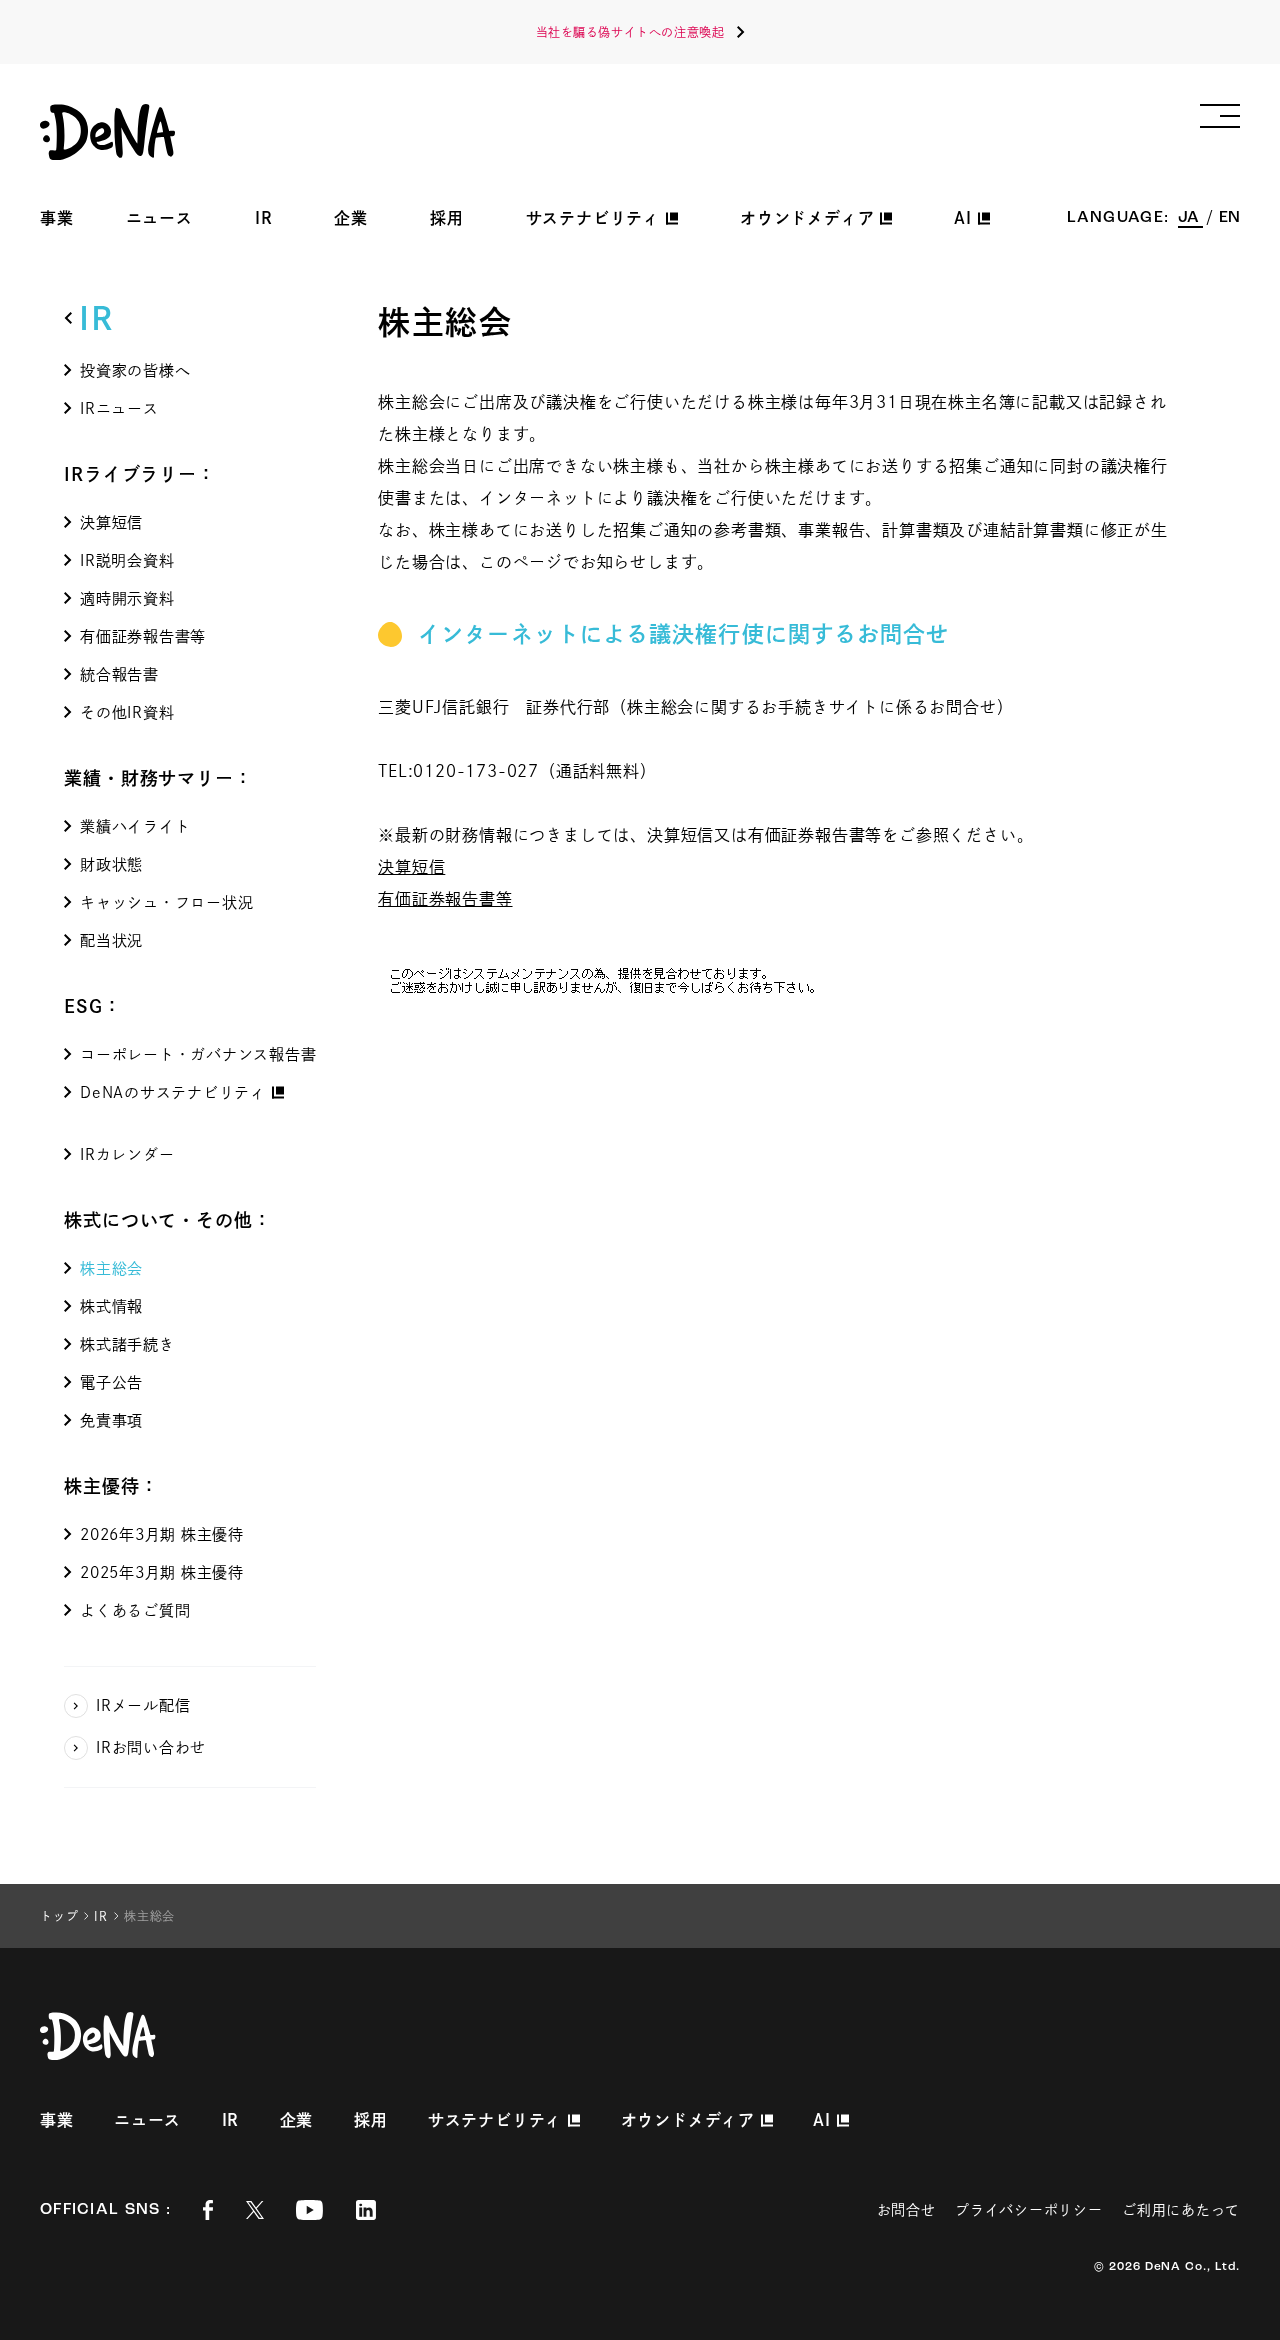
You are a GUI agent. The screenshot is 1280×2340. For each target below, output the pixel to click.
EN (1229, 218)
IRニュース (119, 408)
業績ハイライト (135, 826)
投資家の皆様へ (135, 370)
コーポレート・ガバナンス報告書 (198, 1054)
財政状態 (111, 864)
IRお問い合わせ (151, 1747)
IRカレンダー (127, 1154)
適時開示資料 (127, 598)
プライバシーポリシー (1028, 2210)
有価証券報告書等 (143, 636)
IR (264, 218)
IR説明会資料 (127, 560)
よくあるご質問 (135, 1610)
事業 (57, 218)
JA (1190, 218)
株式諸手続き (127, 1344)
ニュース (159, 218)
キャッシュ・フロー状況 (166, 902)
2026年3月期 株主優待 (162, 1534)
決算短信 (111, 522)
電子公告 (111, 1382)
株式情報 (111, 1306)
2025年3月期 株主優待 (162, 1572)
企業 (351, 218)
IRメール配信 (143, 1705)
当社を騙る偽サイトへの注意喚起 (630, 32)
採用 (447, 218)
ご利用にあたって (1181, 2210)
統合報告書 (119, 674)
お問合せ (906, 2210)
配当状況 (111, 940)
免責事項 (111, 1420)
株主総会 (111, 1268)
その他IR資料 (127, 712)
